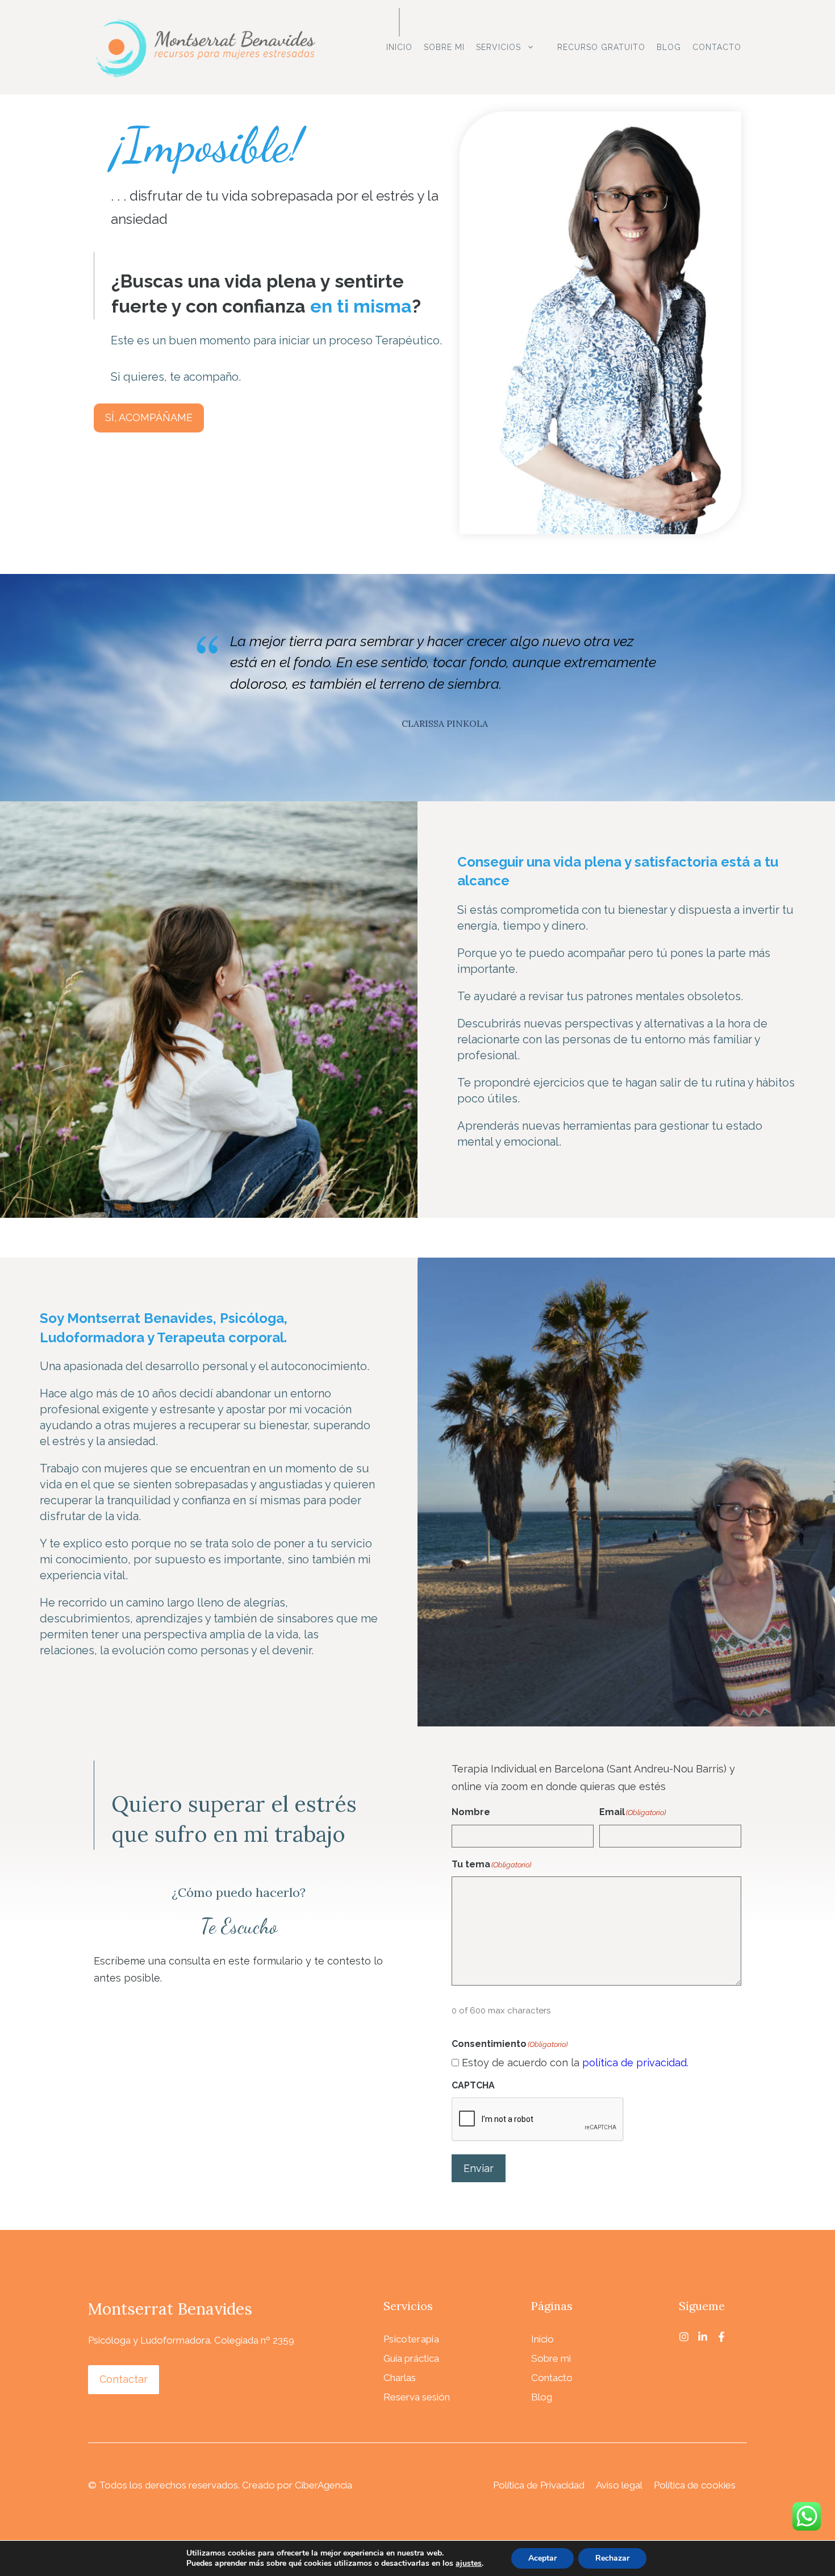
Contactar (124, 2379)
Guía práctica (411, 2358)
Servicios (498, 47)
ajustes (469, 2563)
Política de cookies (695, 2485)
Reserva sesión (417, 2397)
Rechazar (612, 2558)
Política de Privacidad (539, 2485)
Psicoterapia (411, 2339)
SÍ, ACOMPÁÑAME (149, 417)
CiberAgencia (323, 2485)
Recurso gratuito (601, 47)
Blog (669, 47)
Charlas (400, 2378)
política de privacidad (634, 2063)
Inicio (399, 47)
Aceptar (542, 2558)
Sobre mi (444, 47)
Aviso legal (619, 2485)
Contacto (717, 47)
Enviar (479, 2168)
